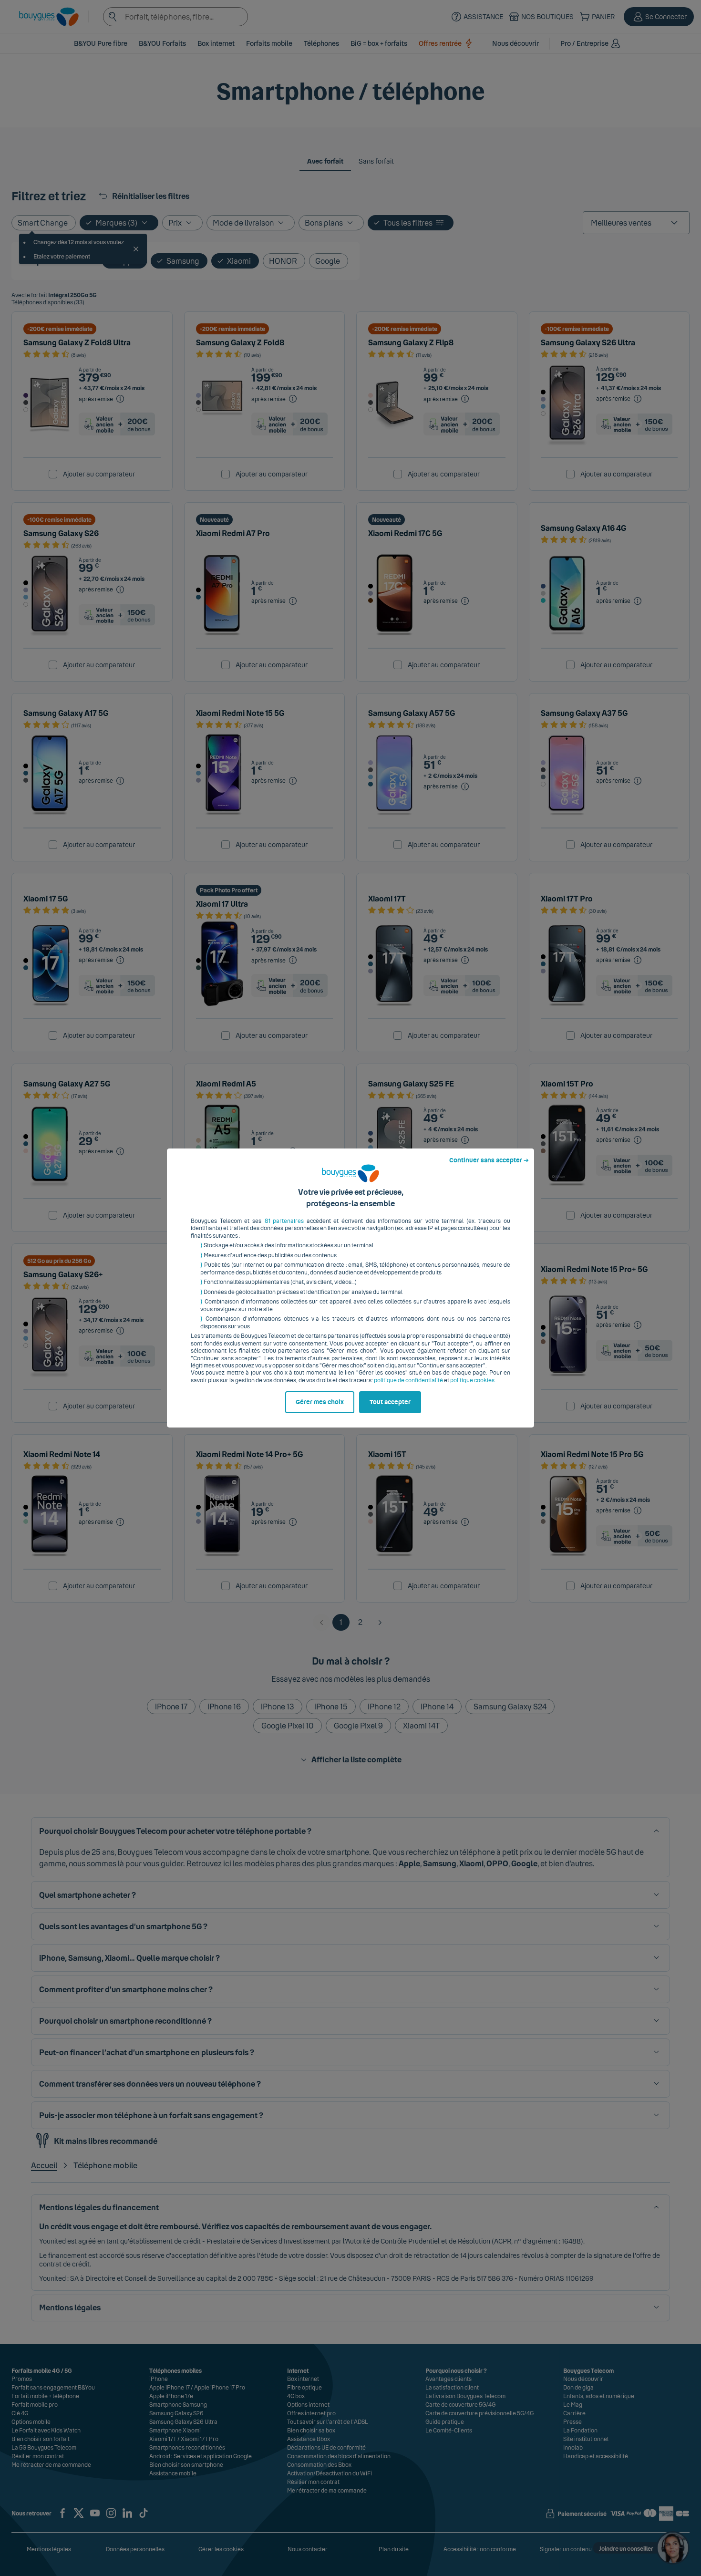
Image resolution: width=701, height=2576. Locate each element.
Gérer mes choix (320, 1402)
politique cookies (472, 1380)
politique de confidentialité (408, 1380)
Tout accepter (390, 1402)
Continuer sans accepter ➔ (489, 1160)
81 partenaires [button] (284, 1221)
